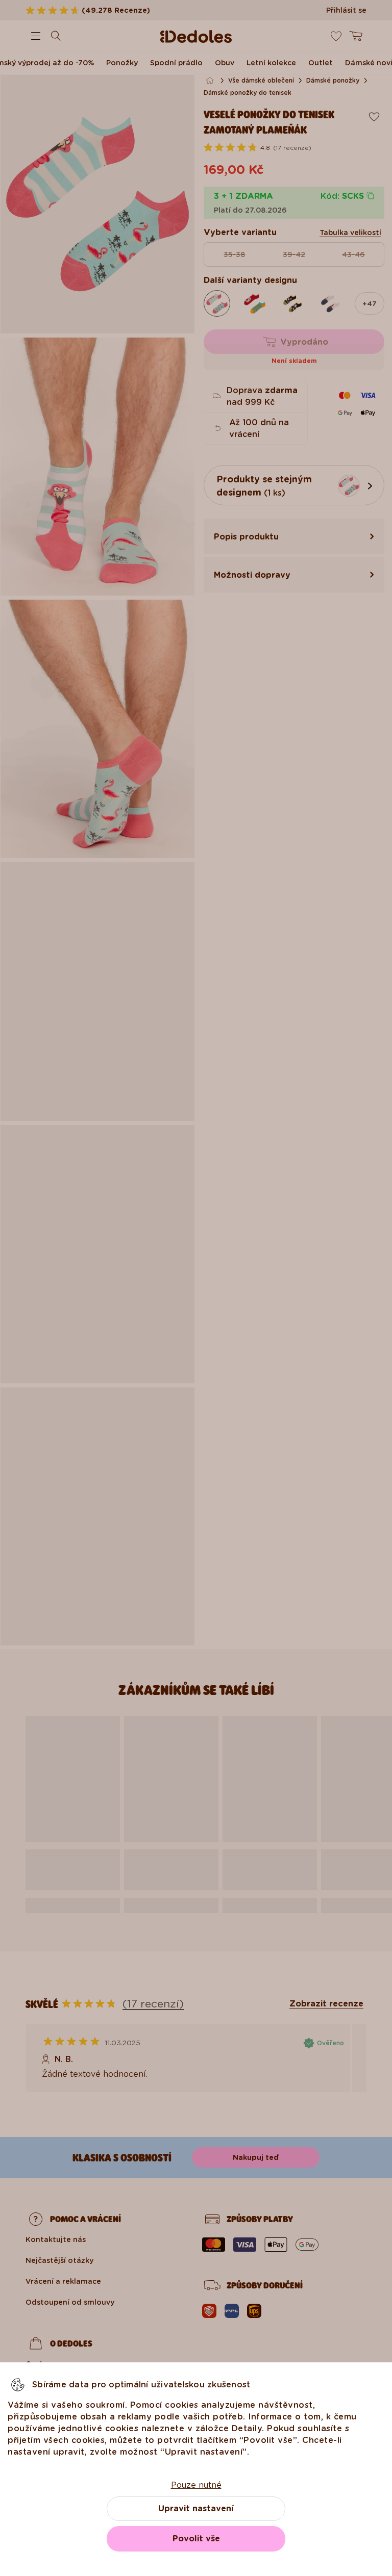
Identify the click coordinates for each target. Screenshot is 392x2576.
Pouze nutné (196, 2485)
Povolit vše (196, 2539)
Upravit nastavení (196, 2508)
